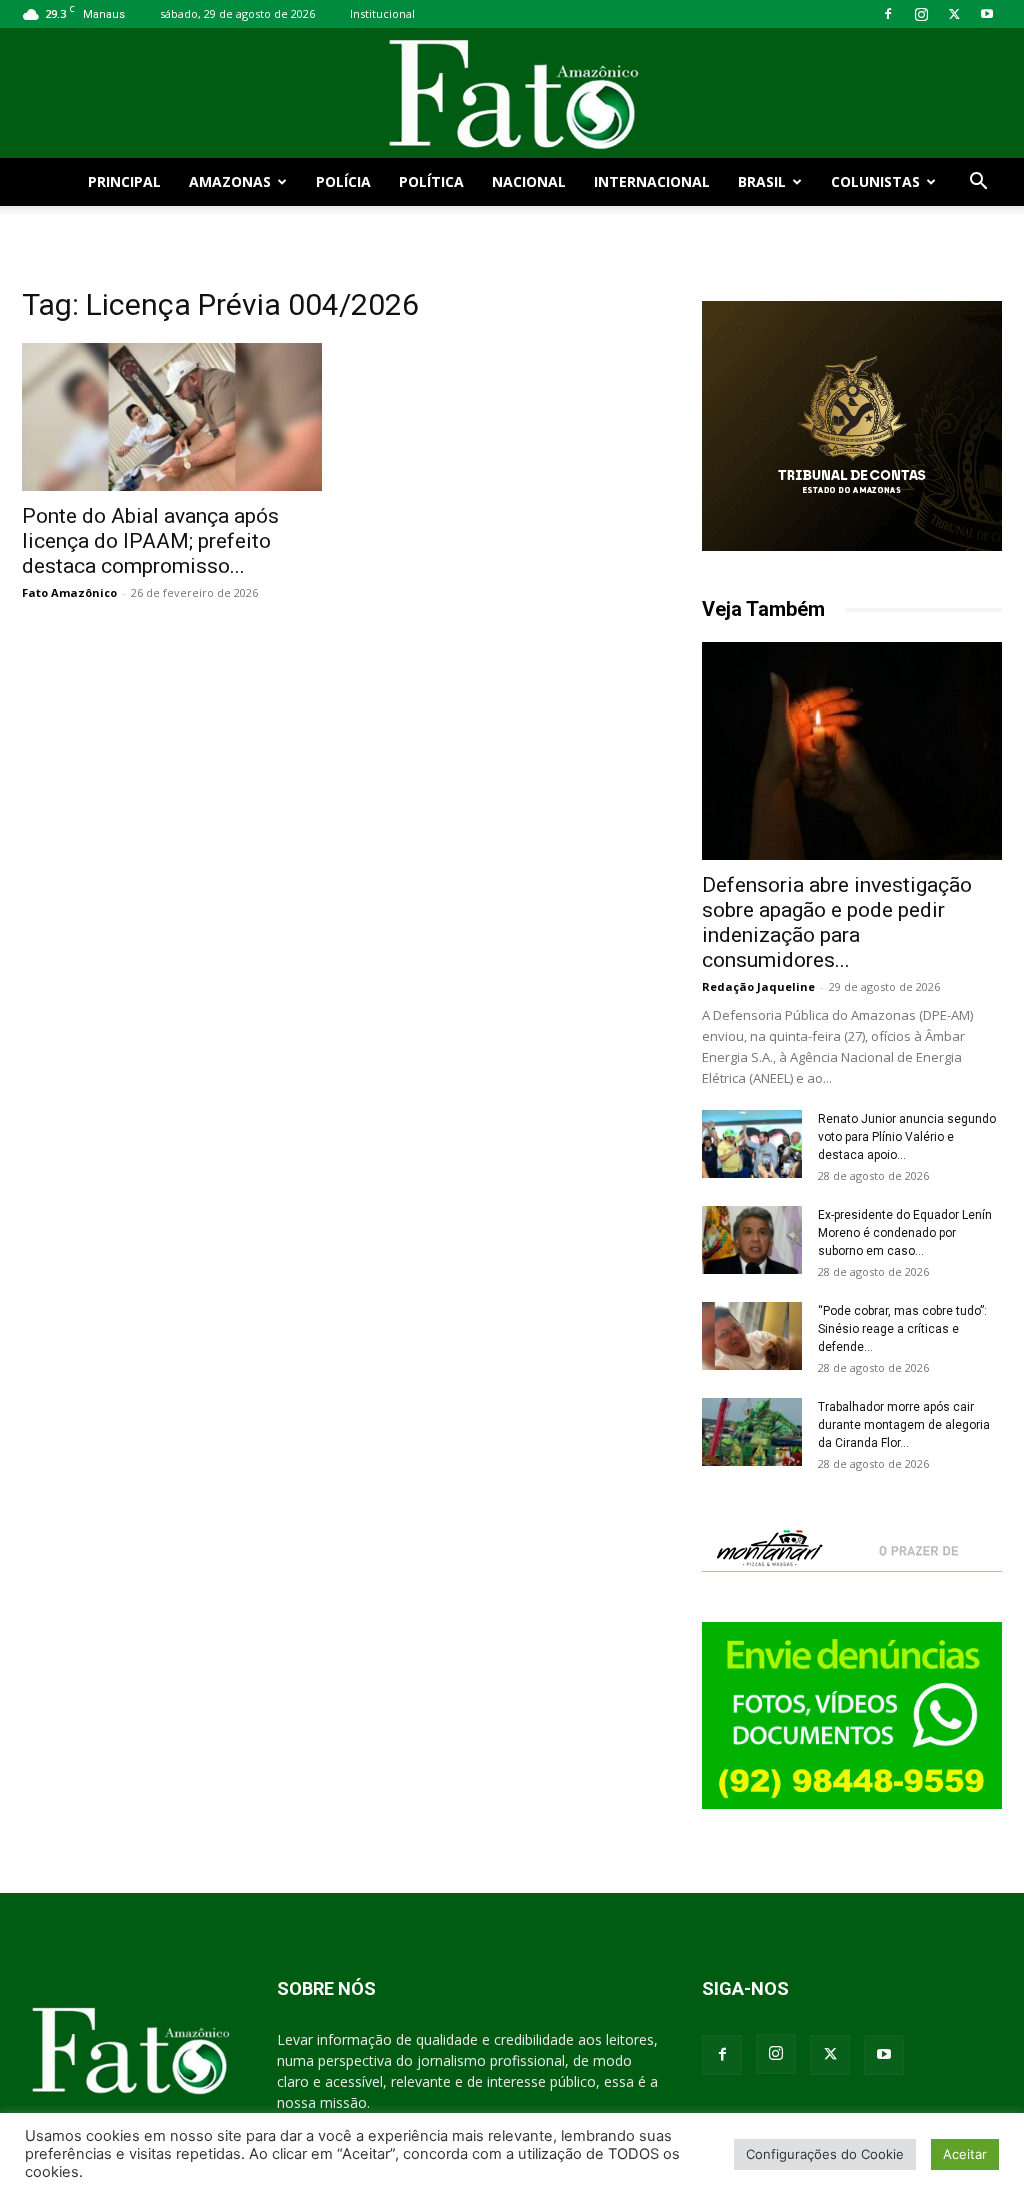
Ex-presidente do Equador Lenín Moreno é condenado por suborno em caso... (905, 1233)
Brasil (762, 181)
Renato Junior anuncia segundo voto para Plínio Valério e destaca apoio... (907, 1137)
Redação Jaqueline (758, 986)
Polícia (343, 181)
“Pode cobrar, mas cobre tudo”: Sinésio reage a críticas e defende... (902, 1329)
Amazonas (230, 181)
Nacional (529, 181)
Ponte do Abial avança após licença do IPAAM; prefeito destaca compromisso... (150, 541)
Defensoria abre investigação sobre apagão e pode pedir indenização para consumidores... (837, 922)
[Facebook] (888, 14)
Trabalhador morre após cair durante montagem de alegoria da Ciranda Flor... (904, 1425)
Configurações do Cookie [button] (825, 2154)
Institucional (382, 13)
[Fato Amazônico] (512, 94)
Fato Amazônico (69, 592)
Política (431, 181)
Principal (124, 181)
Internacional (652, 181)
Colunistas (875, 181)
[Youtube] (987, 14)
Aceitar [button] (965, 2154)
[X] (954, 14)
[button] (978, 183)
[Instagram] (921, 14)
